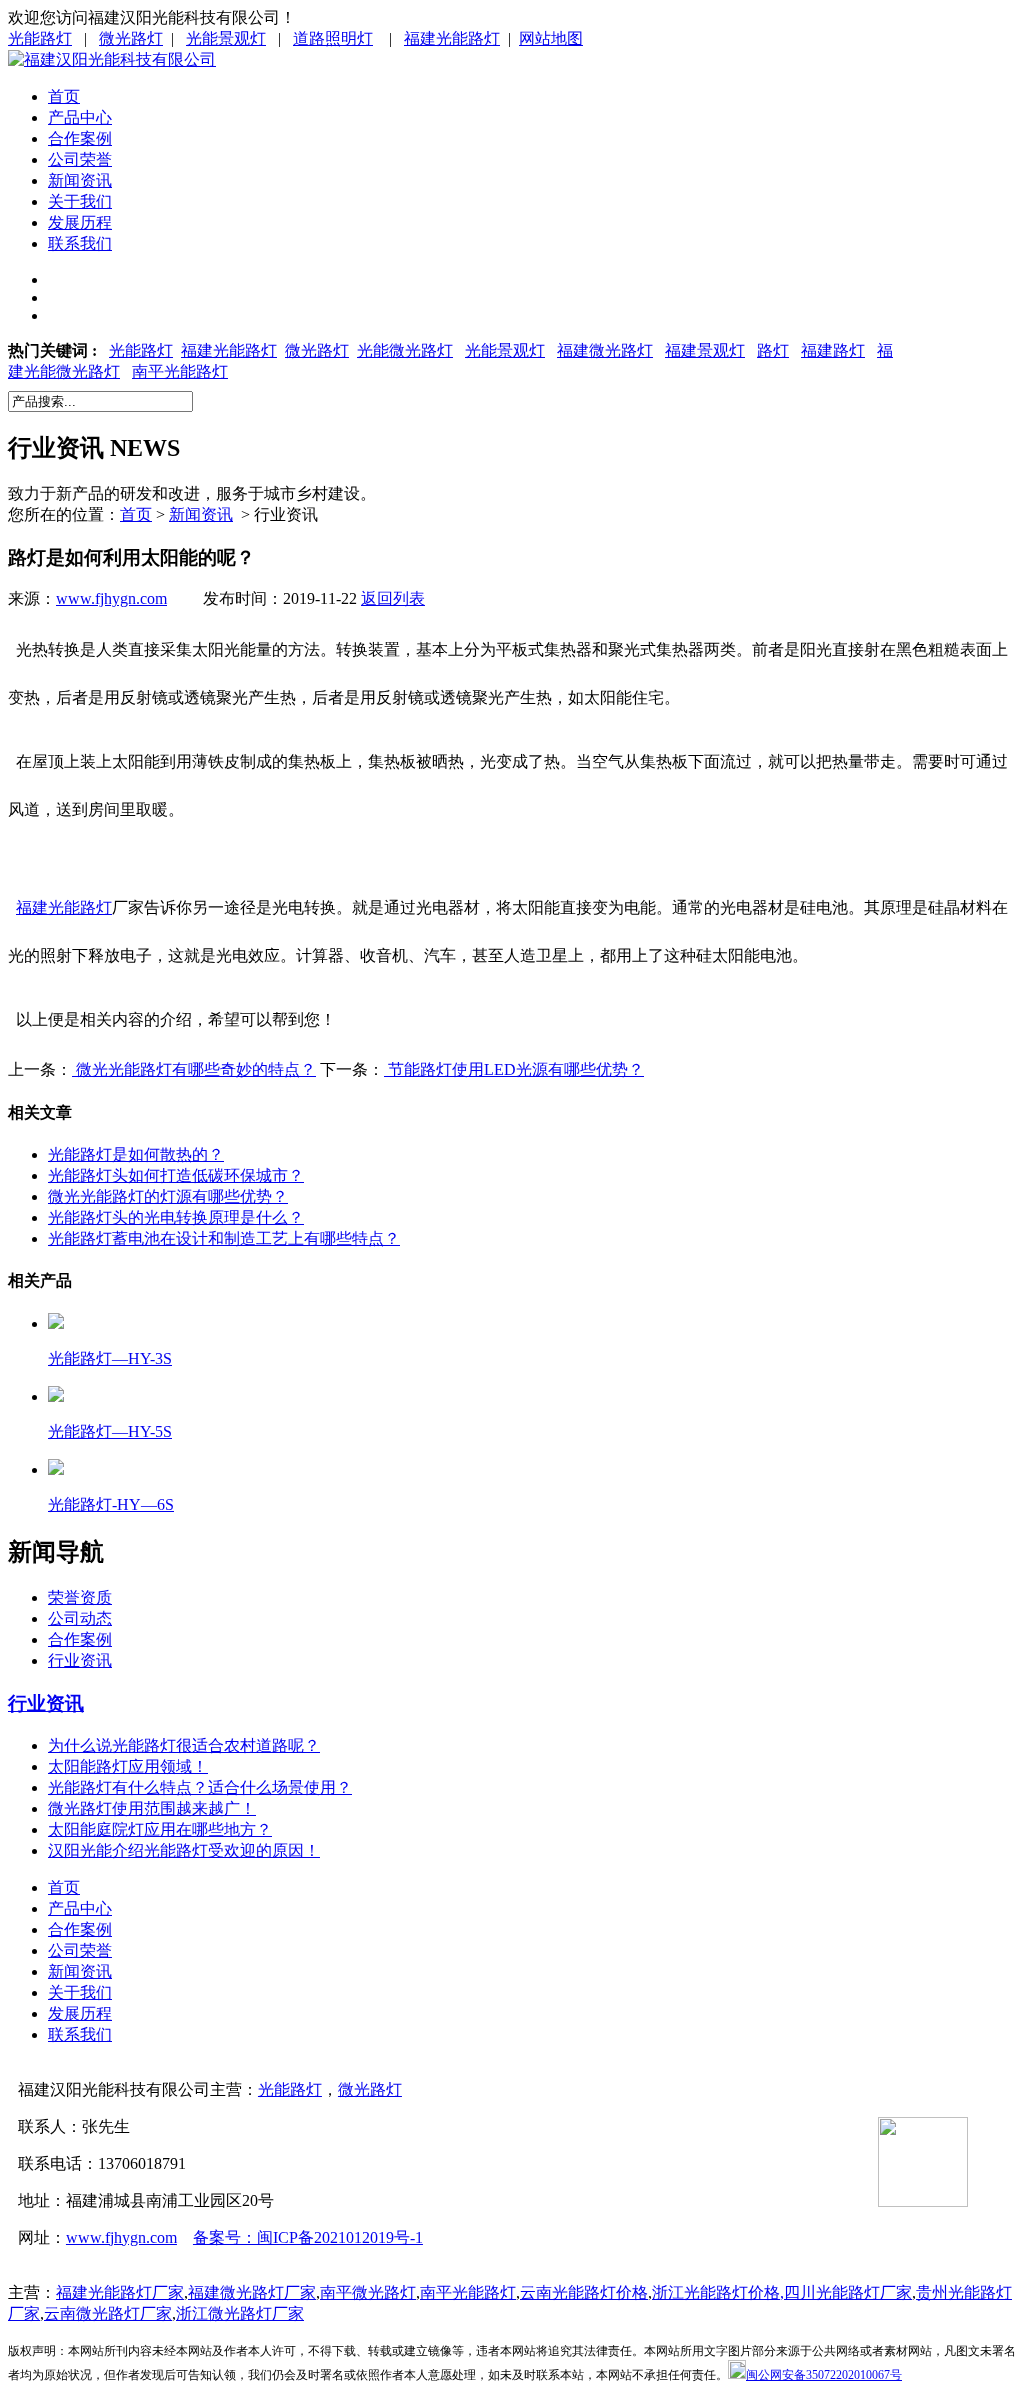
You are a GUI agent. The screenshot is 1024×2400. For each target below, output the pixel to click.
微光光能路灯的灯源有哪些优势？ (168, 1196)
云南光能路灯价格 (584, 2292)
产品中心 (80, 117)
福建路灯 (833, 350)
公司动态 (80, 1618)
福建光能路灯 (452, 38)
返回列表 (393, 598)
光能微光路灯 (405, 350)
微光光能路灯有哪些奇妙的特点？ (194, 1069)
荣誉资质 (80, 1597)
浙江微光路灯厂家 (240, 2313)
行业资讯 (80, 1660)
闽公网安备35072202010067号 (824, 2375)
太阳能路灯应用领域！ (128, 1766)
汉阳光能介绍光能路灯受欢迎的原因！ (184, 1850)
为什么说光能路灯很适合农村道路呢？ (184, 1745)
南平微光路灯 (368, 2292)
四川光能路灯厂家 (848, 2292)
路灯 (773, 350)
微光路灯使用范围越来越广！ (152, 1808)
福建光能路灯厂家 (120, 2292)
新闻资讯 (80, 180)
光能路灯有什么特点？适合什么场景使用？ (200, 1787)
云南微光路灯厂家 (108, 2313)
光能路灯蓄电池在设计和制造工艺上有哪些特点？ (224, 1238)
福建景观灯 (705, 350)
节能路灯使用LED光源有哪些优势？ (514, 1069)
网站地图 (551, 38)
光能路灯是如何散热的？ (136, 1154)
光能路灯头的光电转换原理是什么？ (176, 1217)
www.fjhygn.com (111, 598)
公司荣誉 (80, 159)
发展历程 (80, 222)
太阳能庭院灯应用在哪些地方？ (160, 1829)
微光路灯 (131, 38)
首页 (64, 96)
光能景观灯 (226, 38)
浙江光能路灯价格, (718, 2292)
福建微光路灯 (605, 350)
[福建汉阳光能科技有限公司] (112, 59)
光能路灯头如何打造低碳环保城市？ (176, 1175)
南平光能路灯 (180, 371)
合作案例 (80, 138)
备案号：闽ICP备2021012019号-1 (308, 2237)
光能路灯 (40, 38)
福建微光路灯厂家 (252, 2292)
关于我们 (80, 201)
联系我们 (80, 243)
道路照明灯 (333, 38)
